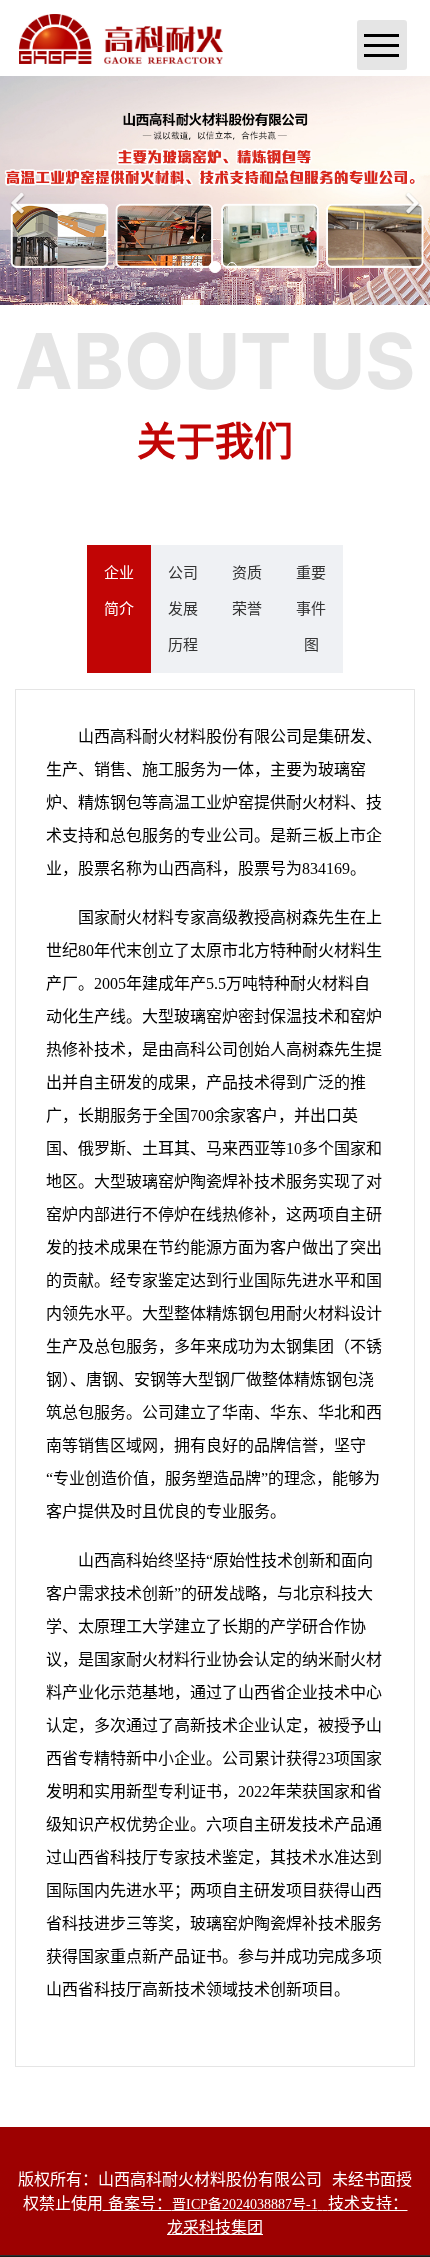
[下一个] (410, 190)
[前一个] (20, 190)
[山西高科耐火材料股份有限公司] (121, 37)
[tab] (119, 609)
